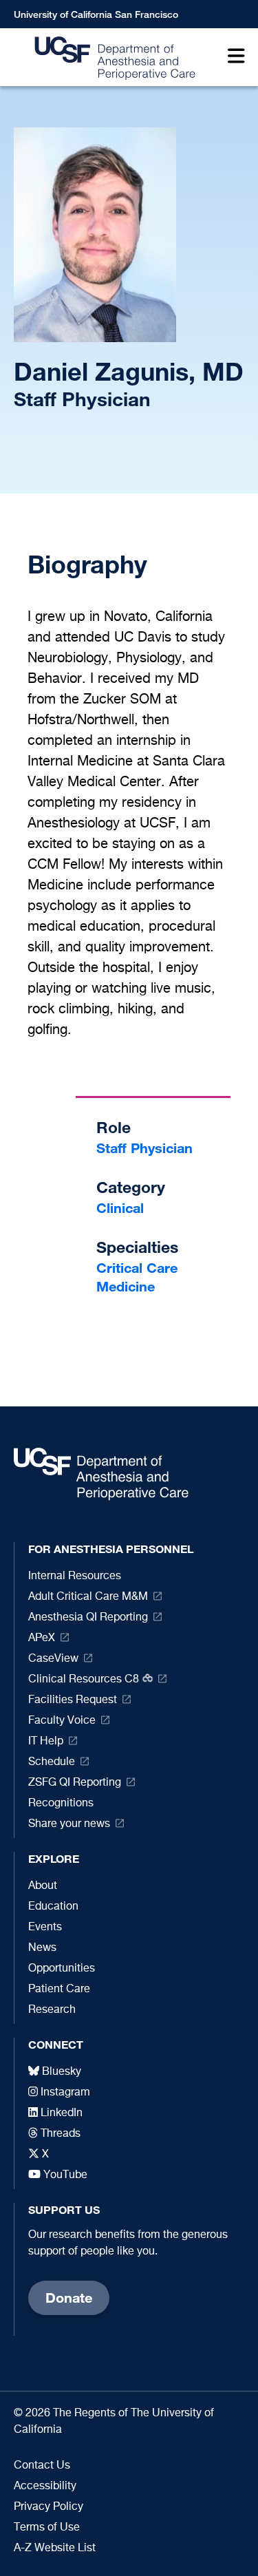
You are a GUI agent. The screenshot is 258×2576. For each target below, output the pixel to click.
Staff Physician (144, 1148)
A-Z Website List (55, 2548)
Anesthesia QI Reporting (88, 1618)
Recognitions (61, 1804)
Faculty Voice (62, 1721)
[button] (233, 57)
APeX (42, 1638)
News (42, 1948)
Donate (69, 2298)
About (43, 1886)
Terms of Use (47, 2528)
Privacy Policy (49, 2507)
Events (45, 1928)
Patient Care (59, 1989)
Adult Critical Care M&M (88, 1597)
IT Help (46, 1742)
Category (131, 1187)
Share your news (69, 1824)
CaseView (53, 1659)
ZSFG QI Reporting (75, 1783)
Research (52, 2010)
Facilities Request (73, 1700)
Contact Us (42, 2466)
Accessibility (45, 2487)
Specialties (137, 1247)
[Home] (111, 57)
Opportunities (62, 1969)
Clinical (120, 1208)
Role (114, 1127)
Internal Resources (75, 1576)
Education (53, 1907)
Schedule (52, 1762)
